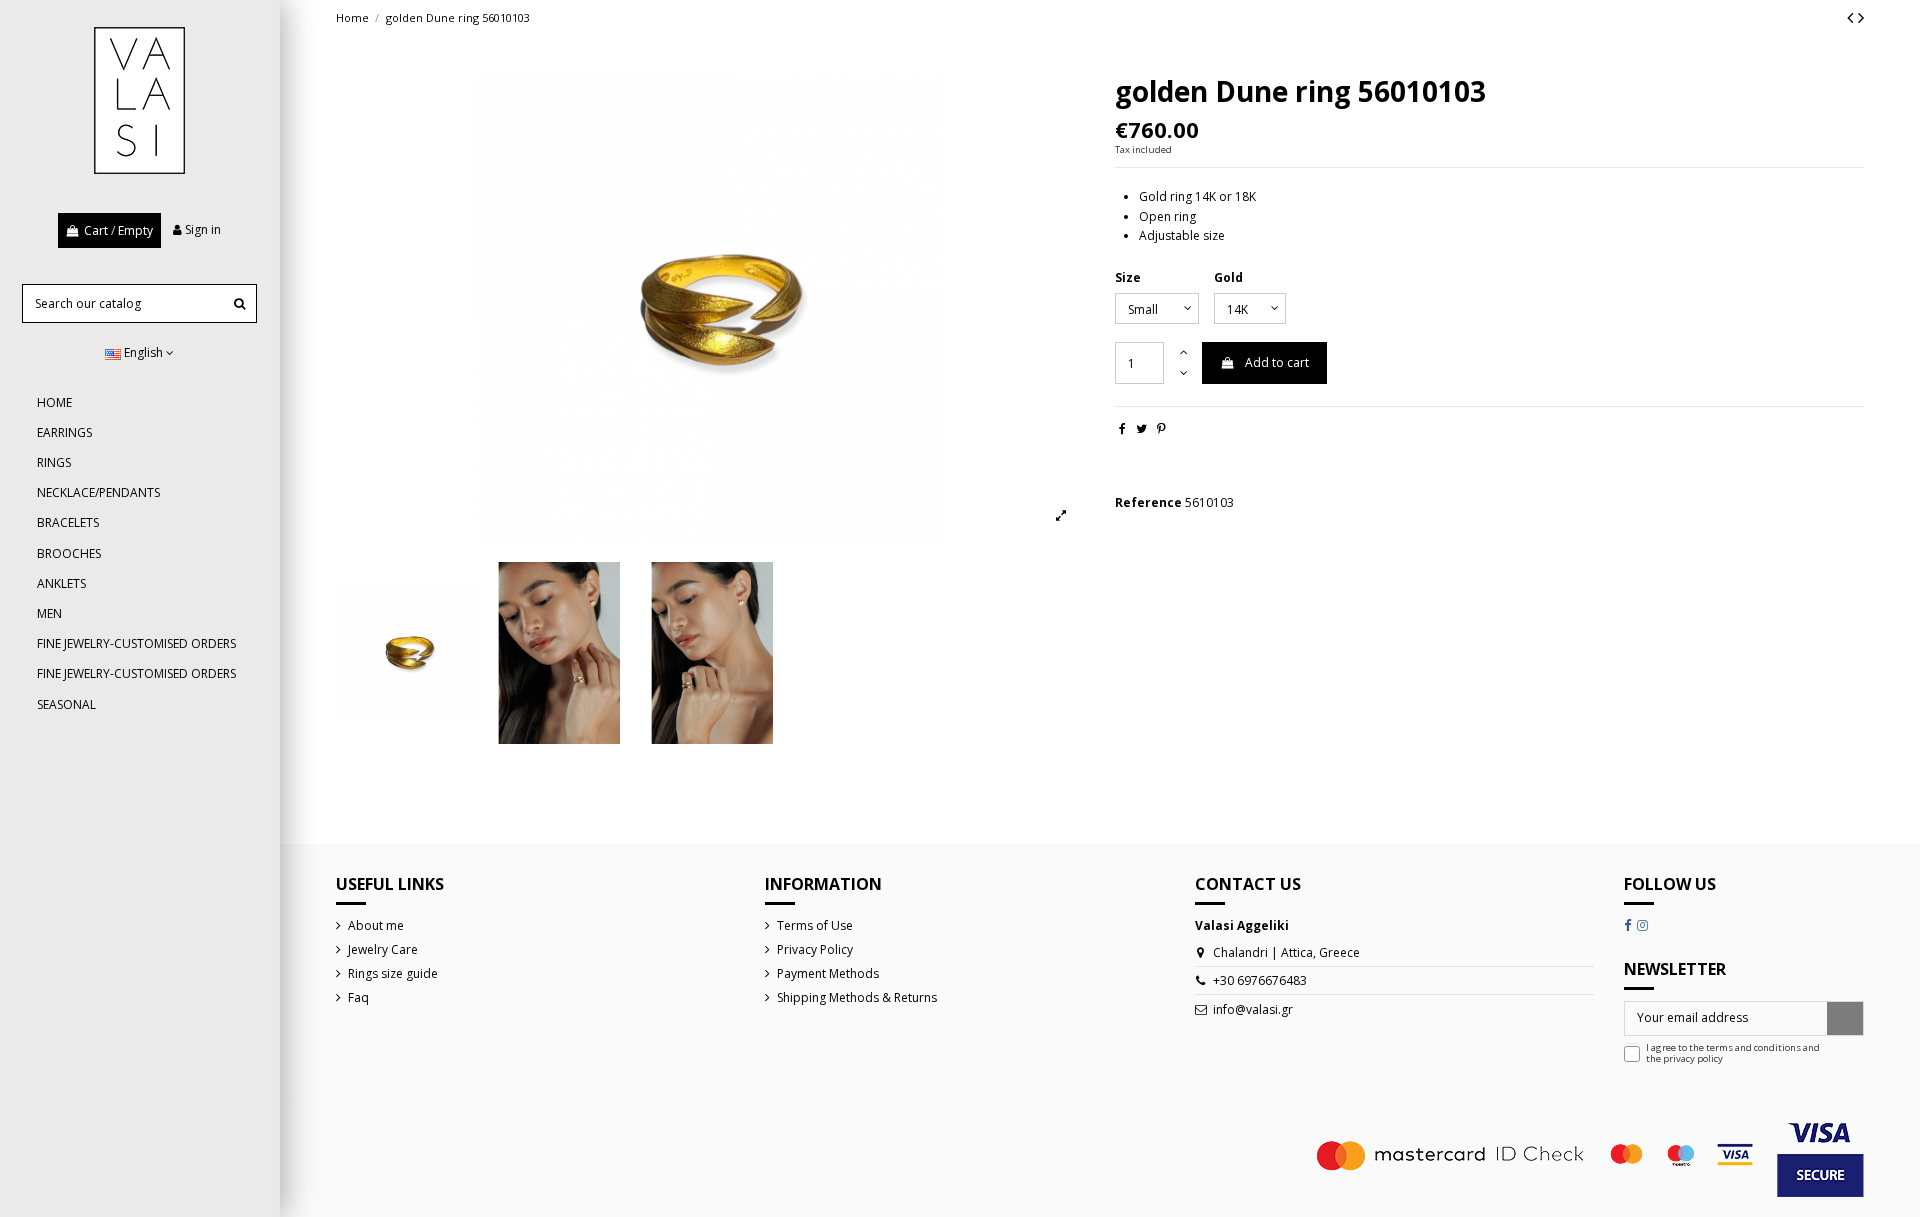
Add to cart (1277, 362)
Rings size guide (393, 973)
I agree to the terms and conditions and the (1733, 1053)
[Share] (1122, 428)
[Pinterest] (1161, 428)
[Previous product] (1852, 17)
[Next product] (1861, 17)
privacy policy (1693, 1058)
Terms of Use (815, 925)
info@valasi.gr (1253, 1009)
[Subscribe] (1845, 1018)
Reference (1148, 502)
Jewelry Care (383, 949)
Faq (358, 997)
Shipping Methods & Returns (857, 997)
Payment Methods (828, 973)
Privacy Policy (815, 949)
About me (376, 925)
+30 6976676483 (1260, 980)
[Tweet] (1141, 428)
